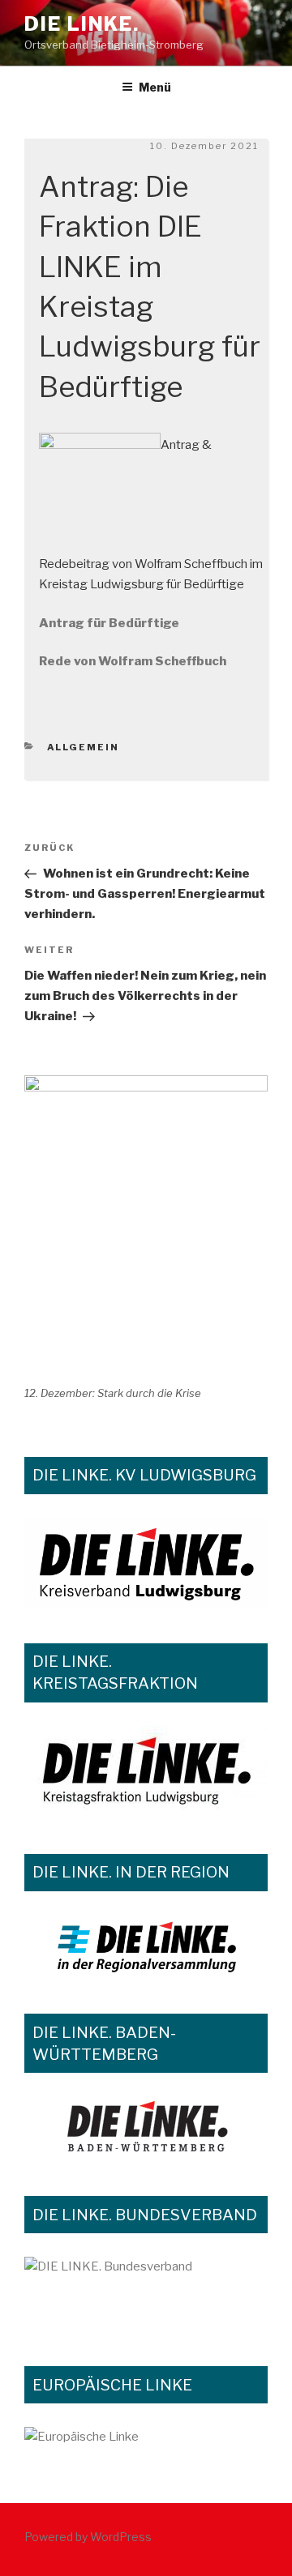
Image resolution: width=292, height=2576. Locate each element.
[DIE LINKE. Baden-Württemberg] (146, 2128)
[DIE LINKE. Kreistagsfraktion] (146, 1772)
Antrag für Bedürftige (109, 623)
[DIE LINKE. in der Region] (146, 1946)
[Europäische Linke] (146, 2447)
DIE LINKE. (82, 24)
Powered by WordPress (88, 2537)
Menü (155, 87)
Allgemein (84, 747)
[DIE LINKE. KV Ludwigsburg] (146, 1562)
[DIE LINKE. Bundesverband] (146, 2293)
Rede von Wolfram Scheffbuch (133, 661)
